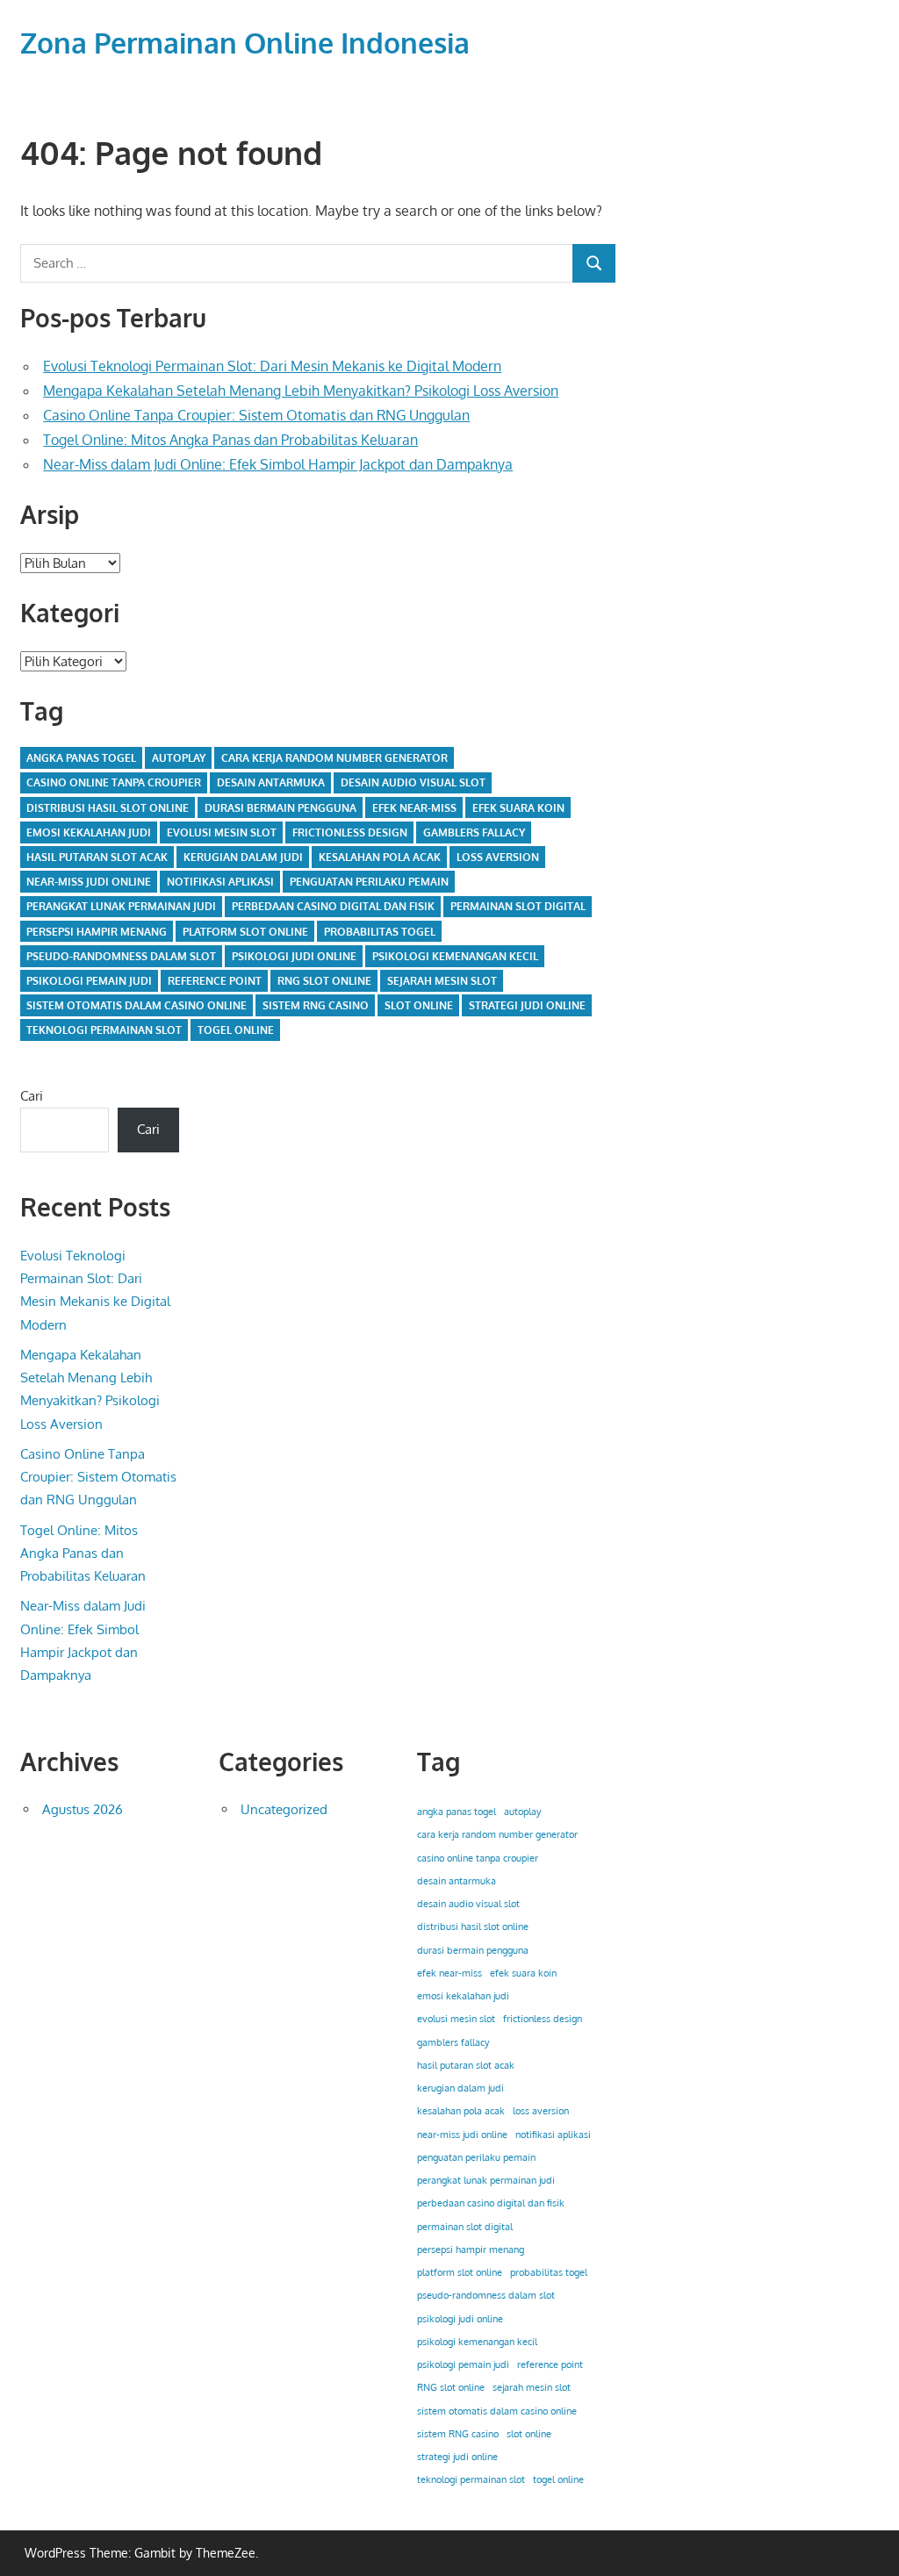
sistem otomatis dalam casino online (137, 1005)
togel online (236, 1030)
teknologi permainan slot (104, 1030)
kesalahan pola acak (380, 857)
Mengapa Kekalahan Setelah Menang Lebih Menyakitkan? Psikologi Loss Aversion (301, 391)
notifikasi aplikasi (220, 882)
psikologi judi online (294, 956)
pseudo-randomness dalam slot (121, 956)
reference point (215, 981)
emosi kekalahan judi (89, 832)
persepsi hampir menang (97, 932)
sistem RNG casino (316, 1005)
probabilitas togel (380, 932)
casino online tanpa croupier (114, 782)
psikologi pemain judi (89, 981)
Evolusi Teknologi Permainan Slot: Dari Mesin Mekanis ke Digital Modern (272, 366)
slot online (419, 1005)
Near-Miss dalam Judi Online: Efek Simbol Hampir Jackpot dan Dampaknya (278, 464)
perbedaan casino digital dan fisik (333, 906)
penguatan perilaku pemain (369, 882)
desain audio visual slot (413, 782)
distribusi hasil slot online (108, 808)
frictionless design (350, 832)
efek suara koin (518, 808)
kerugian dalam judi (243, 857)
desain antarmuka (271, 782)
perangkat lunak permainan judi (121, 906)
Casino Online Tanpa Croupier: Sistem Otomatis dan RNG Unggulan (256, 415)
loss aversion (498, 857)
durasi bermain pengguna (280, 808)
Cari (32, 1096)
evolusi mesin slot (222, 832)
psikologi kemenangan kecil (455, 956)
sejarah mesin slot (442, 981)
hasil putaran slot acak (97, 857)
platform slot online (245, 932)
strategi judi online (527, 1005)
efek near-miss (414, 808)
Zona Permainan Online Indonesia (245, 43)
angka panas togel (81, 758)
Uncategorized (284, 1809)
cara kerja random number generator (334, 758)
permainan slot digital (518, 906)
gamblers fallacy (474, 832)
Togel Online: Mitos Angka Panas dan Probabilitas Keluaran (230, 440)
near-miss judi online (89, 882)
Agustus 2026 (83, 1809)
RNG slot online (324, 981)
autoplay (179, 758)
